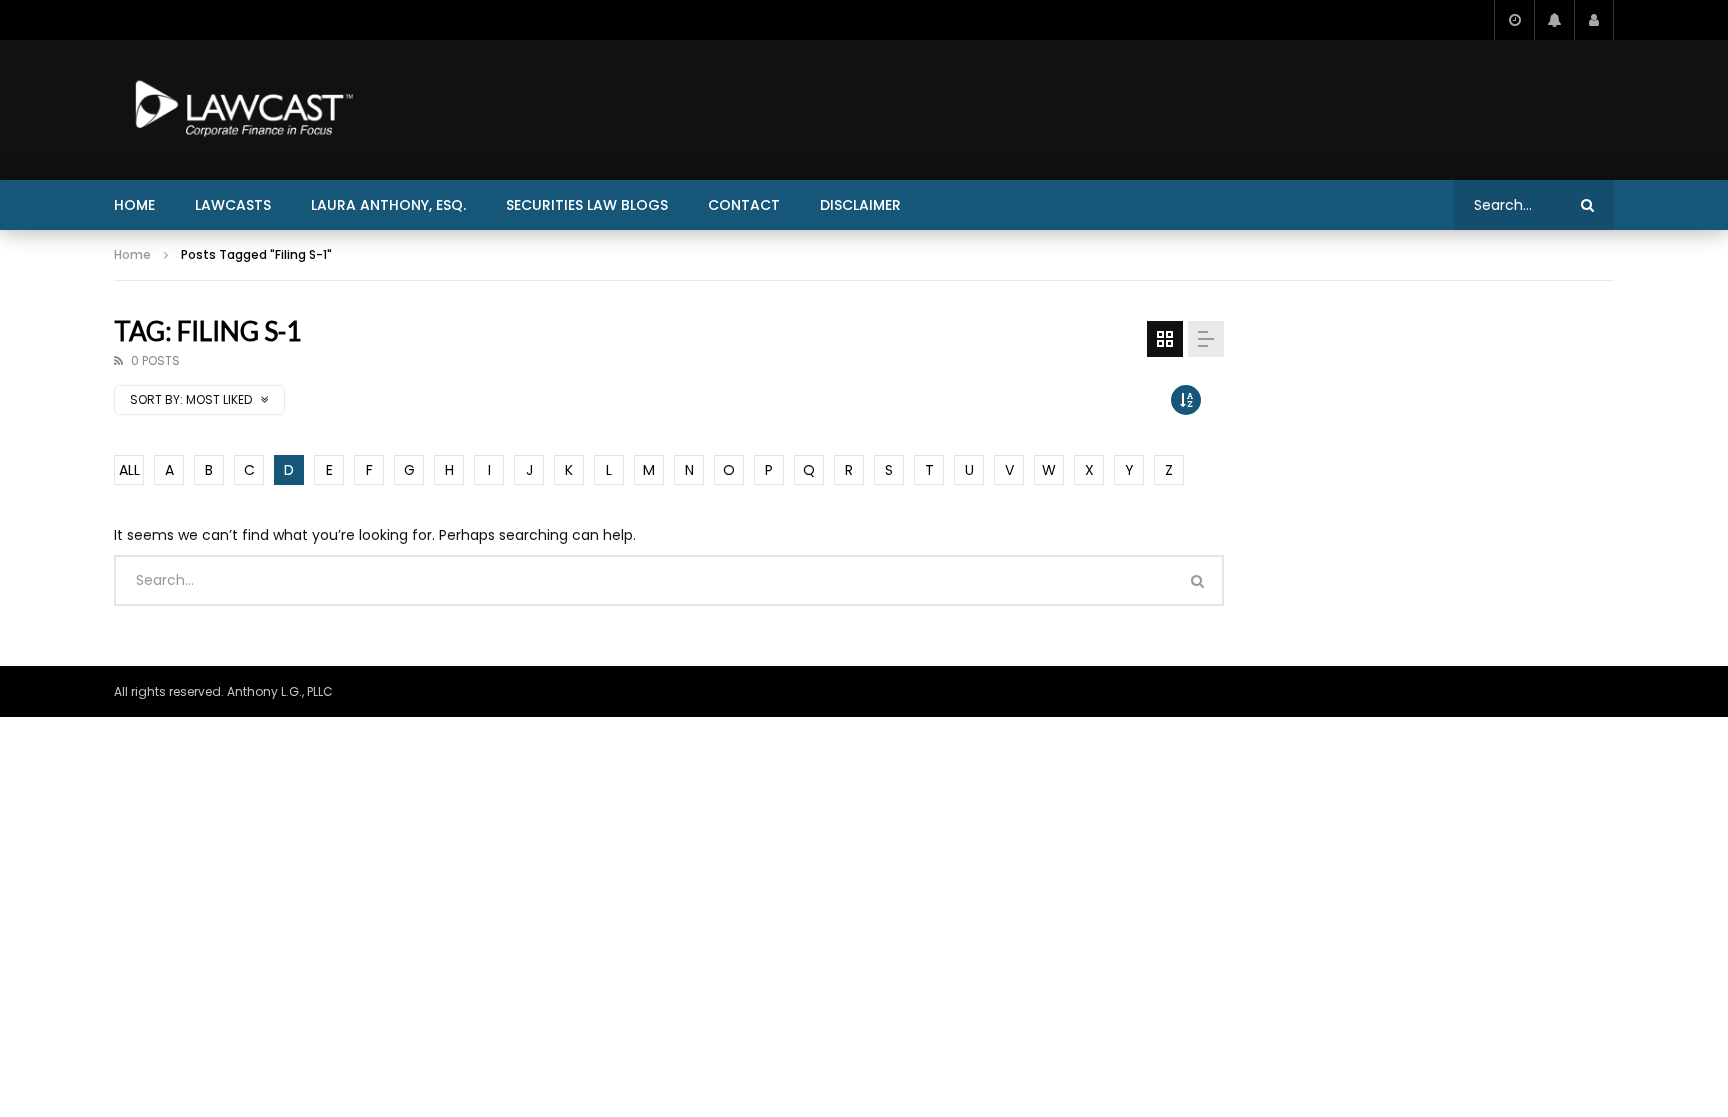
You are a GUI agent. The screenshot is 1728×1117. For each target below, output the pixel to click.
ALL (129, 470)
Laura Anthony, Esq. (388, 205)
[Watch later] (1514, 20)
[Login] (1594, 20)
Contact (744, 205)
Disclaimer (860, 205)
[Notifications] (1554, 20)
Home (134, 205)
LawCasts (233, 205)
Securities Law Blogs (587, 205)
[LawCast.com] (240, 110)
